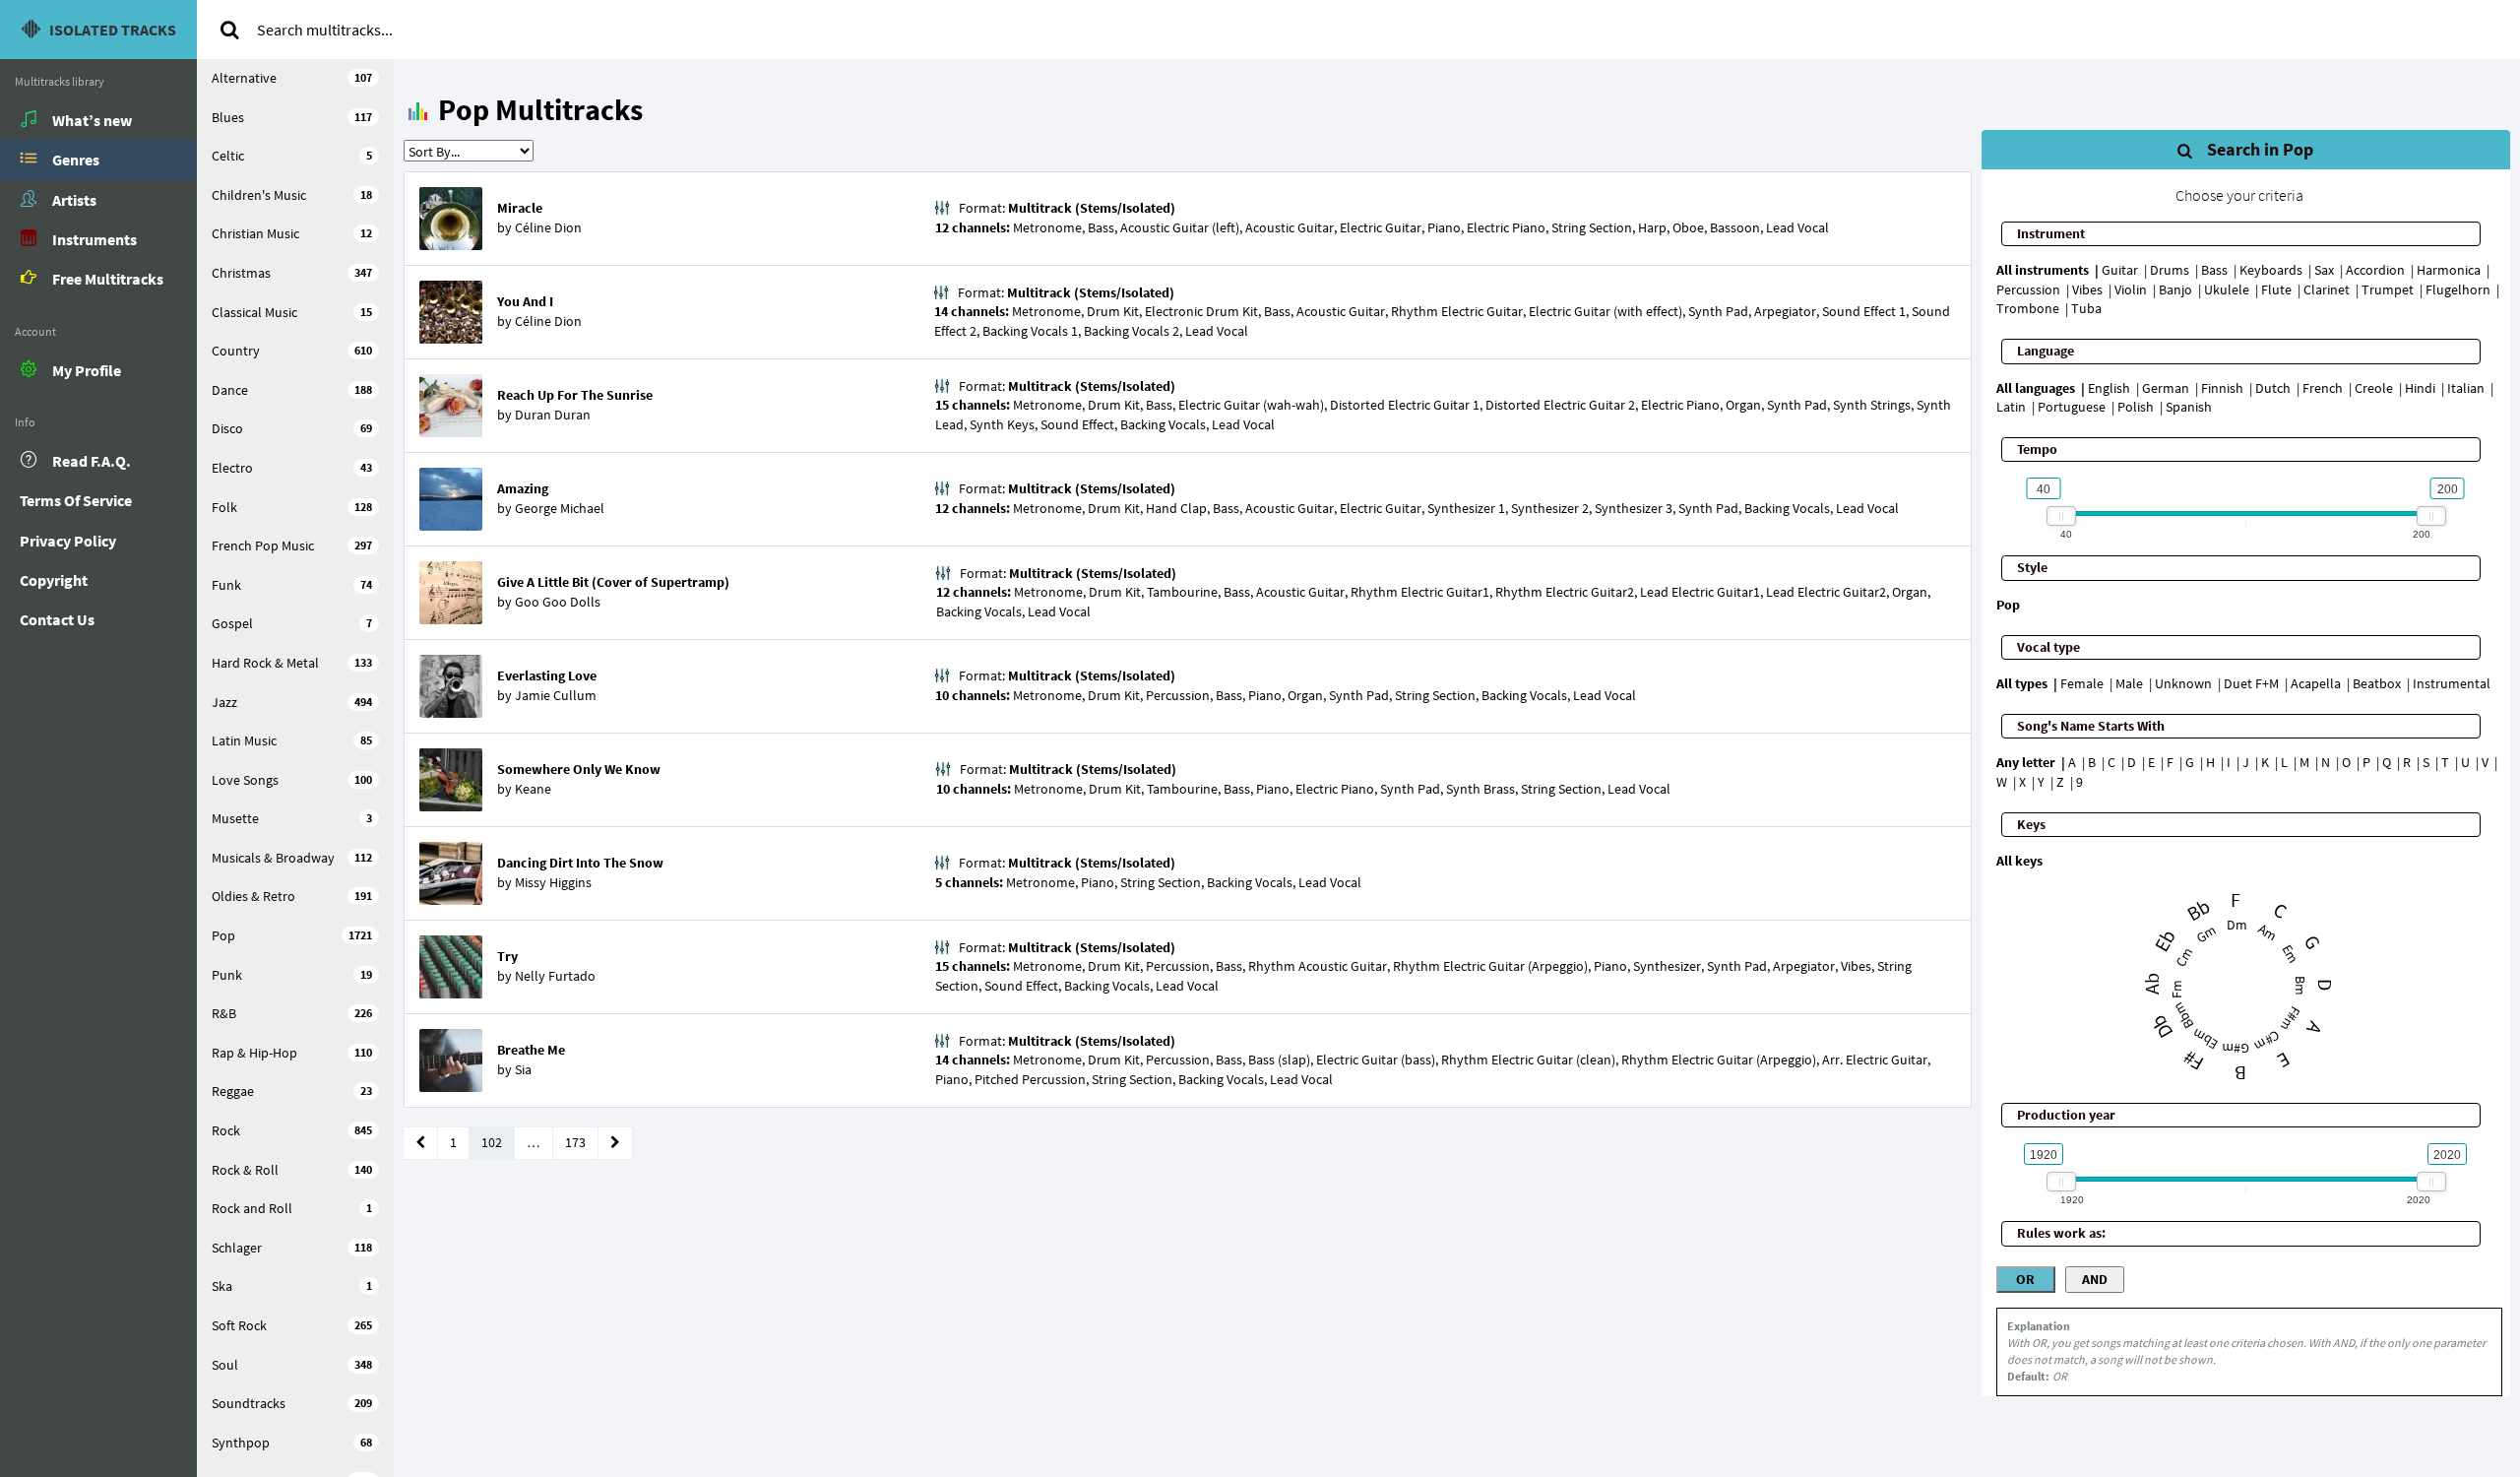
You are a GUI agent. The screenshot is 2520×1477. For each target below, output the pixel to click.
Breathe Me (531, 1050)
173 (575, 1142)
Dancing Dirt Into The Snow (580, 863)
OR (2025, 1279)
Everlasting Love (547, 675)
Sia (523, 1069)
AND (2095, 1279)
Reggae (292, 1091)
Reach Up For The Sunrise (575, 395)
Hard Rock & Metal (292, 663)
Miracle (520, 208)
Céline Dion (548, 227)
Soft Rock (292, 1325)
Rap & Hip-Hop (292, 1053)
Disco (292, 428)
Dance (292, 390)
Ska (292, 1286)
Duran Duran (553, 415)
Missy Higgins (553, 882)
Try (507, 956)
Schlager (292, 1248)
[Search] (229, 30)
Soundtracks (292, 1403)
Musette (292, 818)
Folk (292, 507)
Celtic (292, 156)
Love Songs (292, 780)
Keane (533, 789)
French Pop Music (292, 546)
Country (292, 351)
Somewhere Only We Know (579, 769)
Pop (292, 935)
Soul (292, 1365)
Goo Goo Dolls (558, 602)
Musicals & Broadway (292, 858)
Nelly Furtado (555, 976)
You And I (525, 301)
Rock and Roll (292, 1208)
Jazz (292, 702)
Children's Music (292, 195)
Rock (292, 1130)
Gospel (292, 623)
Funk (292, 585)
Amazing (523, 488)
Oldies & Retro (292, 896)
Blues (292, 117)
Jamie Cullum (556, 695)
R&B (292, 1013)
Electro (292, 468)
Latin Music (292, 740)
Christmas (292, 273)
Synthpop (292, 1443)
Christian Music (292, 233)
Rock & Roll (292, 1170)
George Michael (560, 508)
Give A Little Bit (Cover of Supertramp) (613, 582)
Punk (292, 975)
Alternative (292, 78)
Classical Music (292, 312)
